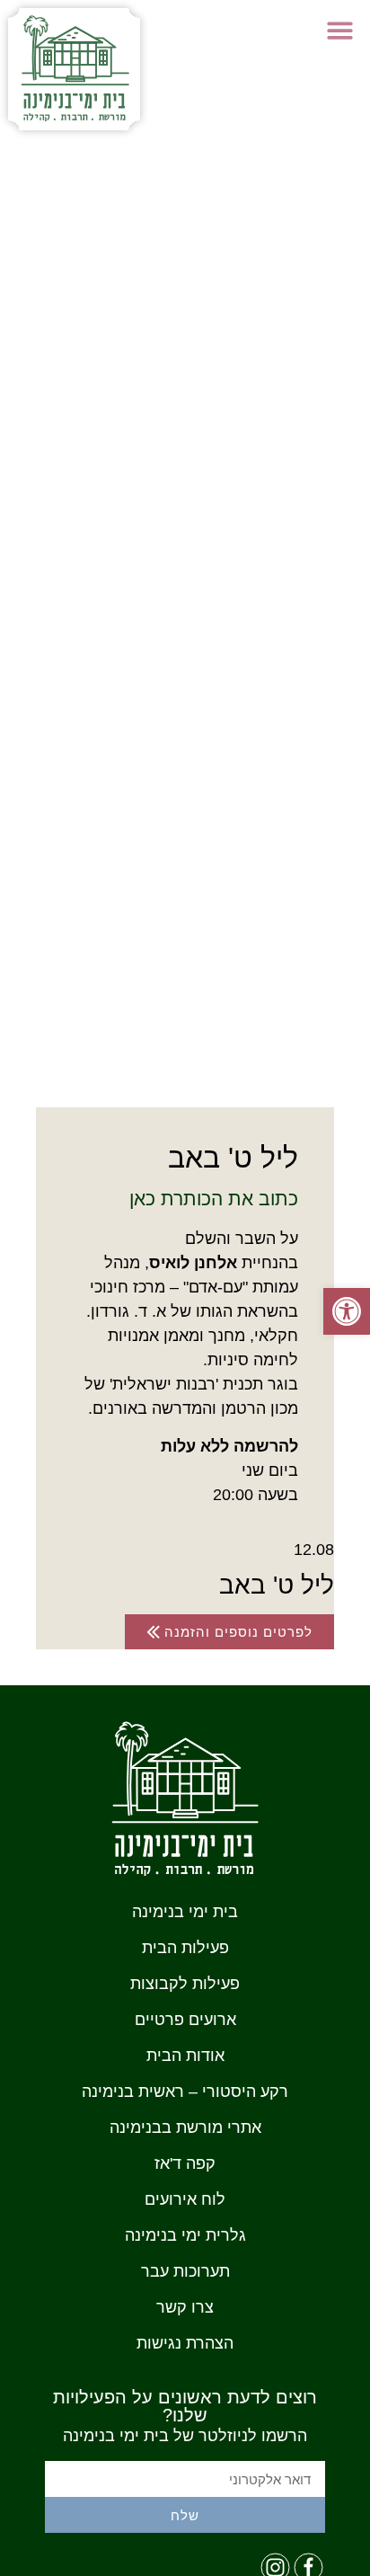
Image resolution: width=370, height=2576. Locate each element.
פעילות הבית (185, 1948)
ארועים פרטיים (185, 2020)
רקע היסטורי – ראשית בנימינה (185, 2092)
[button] (341, 30)
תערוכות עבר (185, 2271)
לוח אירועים (185, 2199)
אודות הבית (185, 2056)
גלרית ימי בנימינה (185, 2235)
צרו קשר (185, 2307)
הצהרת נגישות (185, 2343)
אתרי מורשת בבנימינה (185, 2127)
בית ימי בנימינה (185, 1912)
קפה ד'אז (185, 2163)
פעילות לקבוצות (185, 1984)
